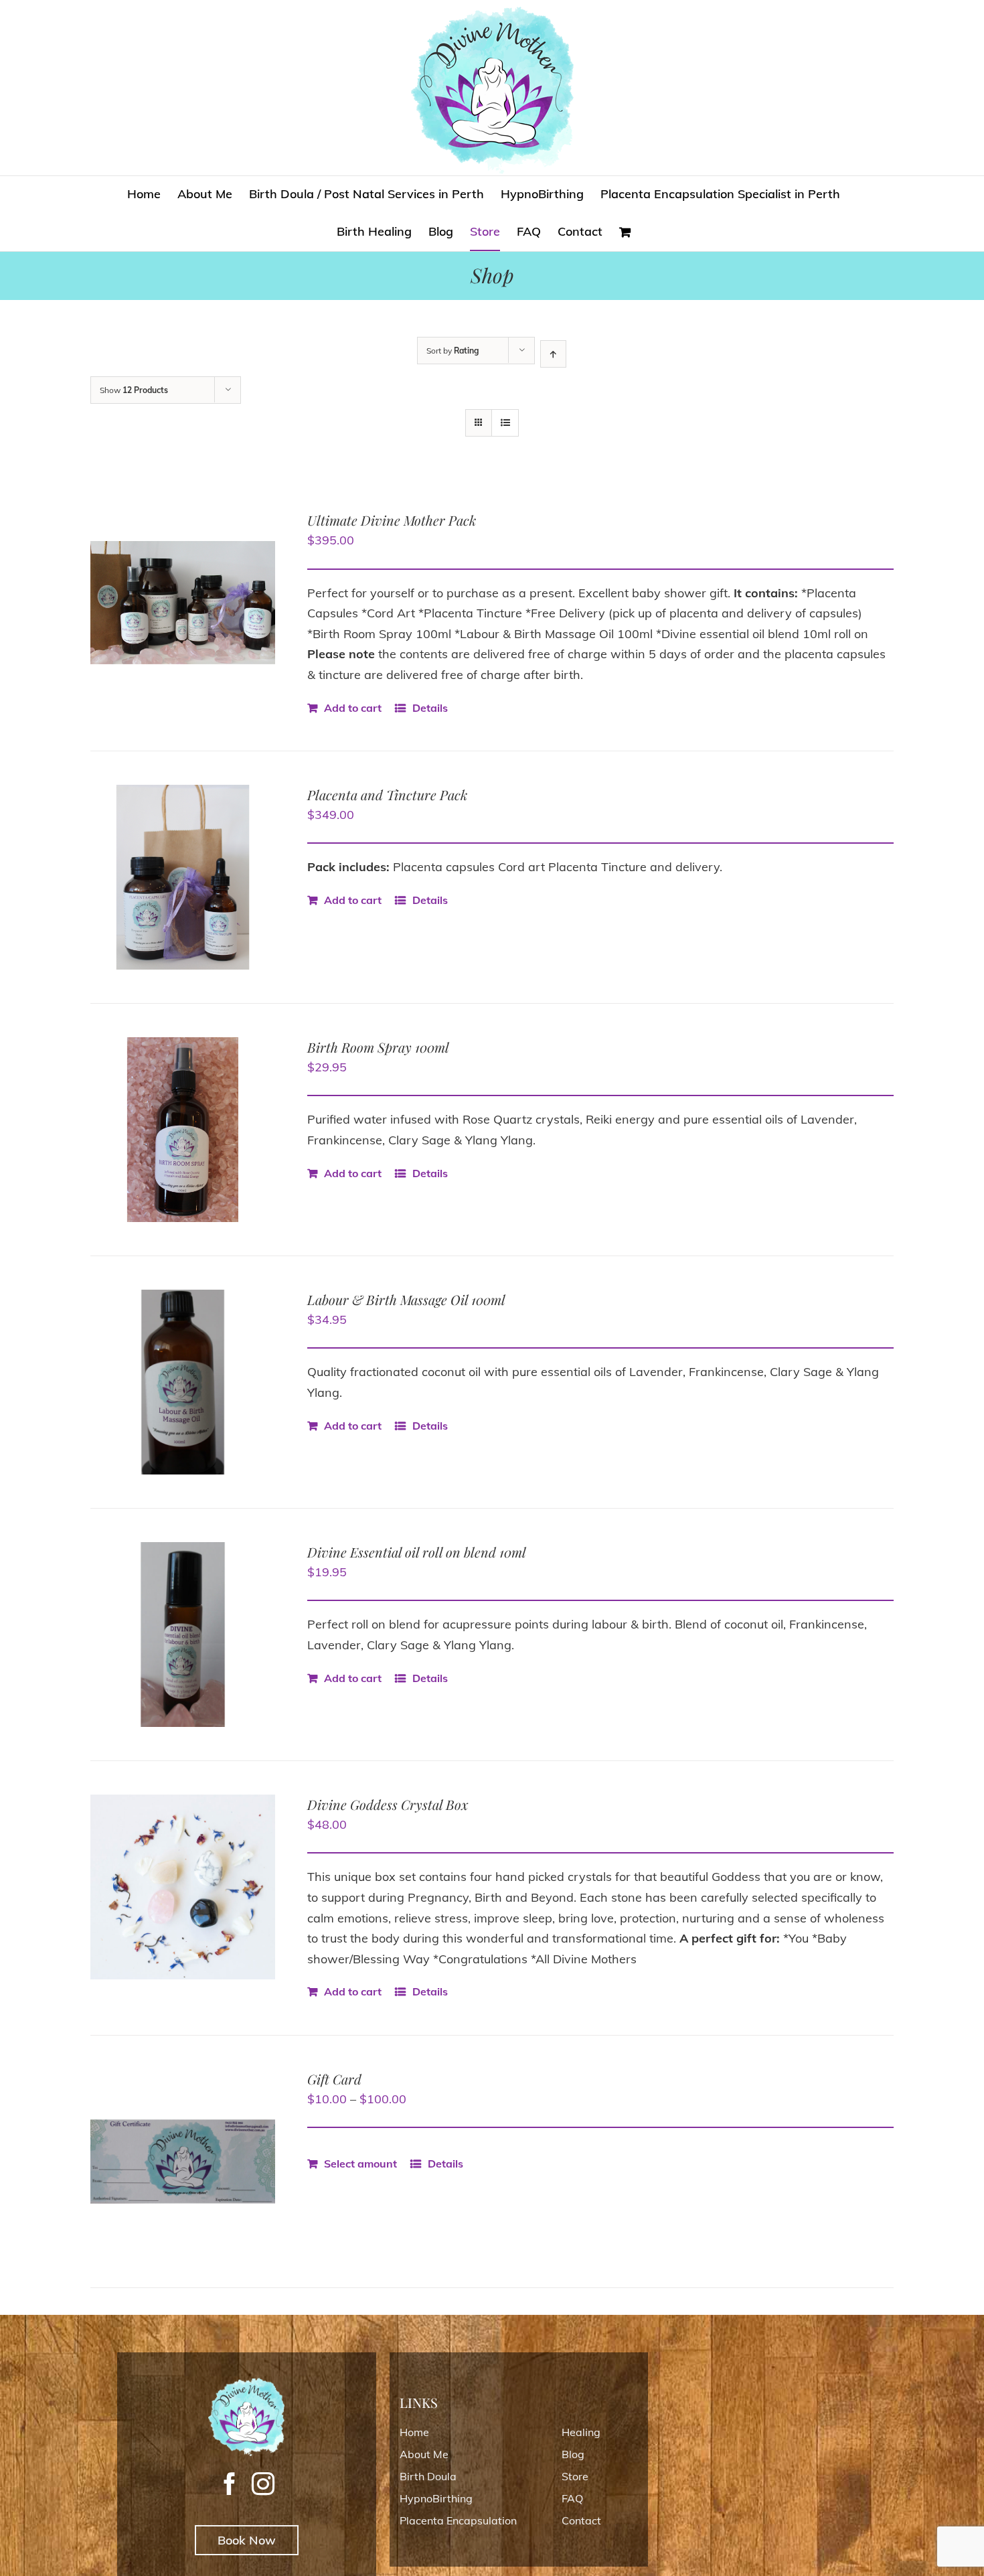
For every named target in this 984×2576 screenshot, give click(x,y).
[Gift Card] (183, 2162)
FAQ (572, 2498)
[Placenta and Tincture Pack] (183, 877)
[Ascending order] (553, 354)
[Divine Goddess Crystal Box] (183, 1887)
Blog (573, 2454)
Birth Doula (428, 2476)
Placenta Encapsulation (458, 2520)
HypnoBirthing (436, 2498)
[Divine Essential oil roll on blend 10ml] (183, 1635)
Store (575, 2476)
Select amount (360, 2164)
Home (414, 2432)
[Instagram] (263, 2484)
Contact (581, 2520)
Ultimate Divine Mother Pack (392, 520)
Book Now (247, 2540)
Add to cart (353, 708)
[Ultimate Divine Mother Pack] (183, 603)
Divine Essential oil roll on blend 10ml (417, 1552)
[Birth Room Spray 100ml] (183, 1130)
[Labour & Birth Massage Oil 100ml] (183, 1382)
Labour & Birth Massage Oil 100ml (406, 1299)
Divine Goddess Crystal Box (388, 1804)
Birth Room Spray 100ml (378, 1047)
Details (430, 708)
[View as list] (505, 423)
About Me (424, 2454)
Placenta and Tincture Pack (387, 794)
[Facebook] (230, 2484)
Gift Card (334, 2079)
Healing (581, 2432)
